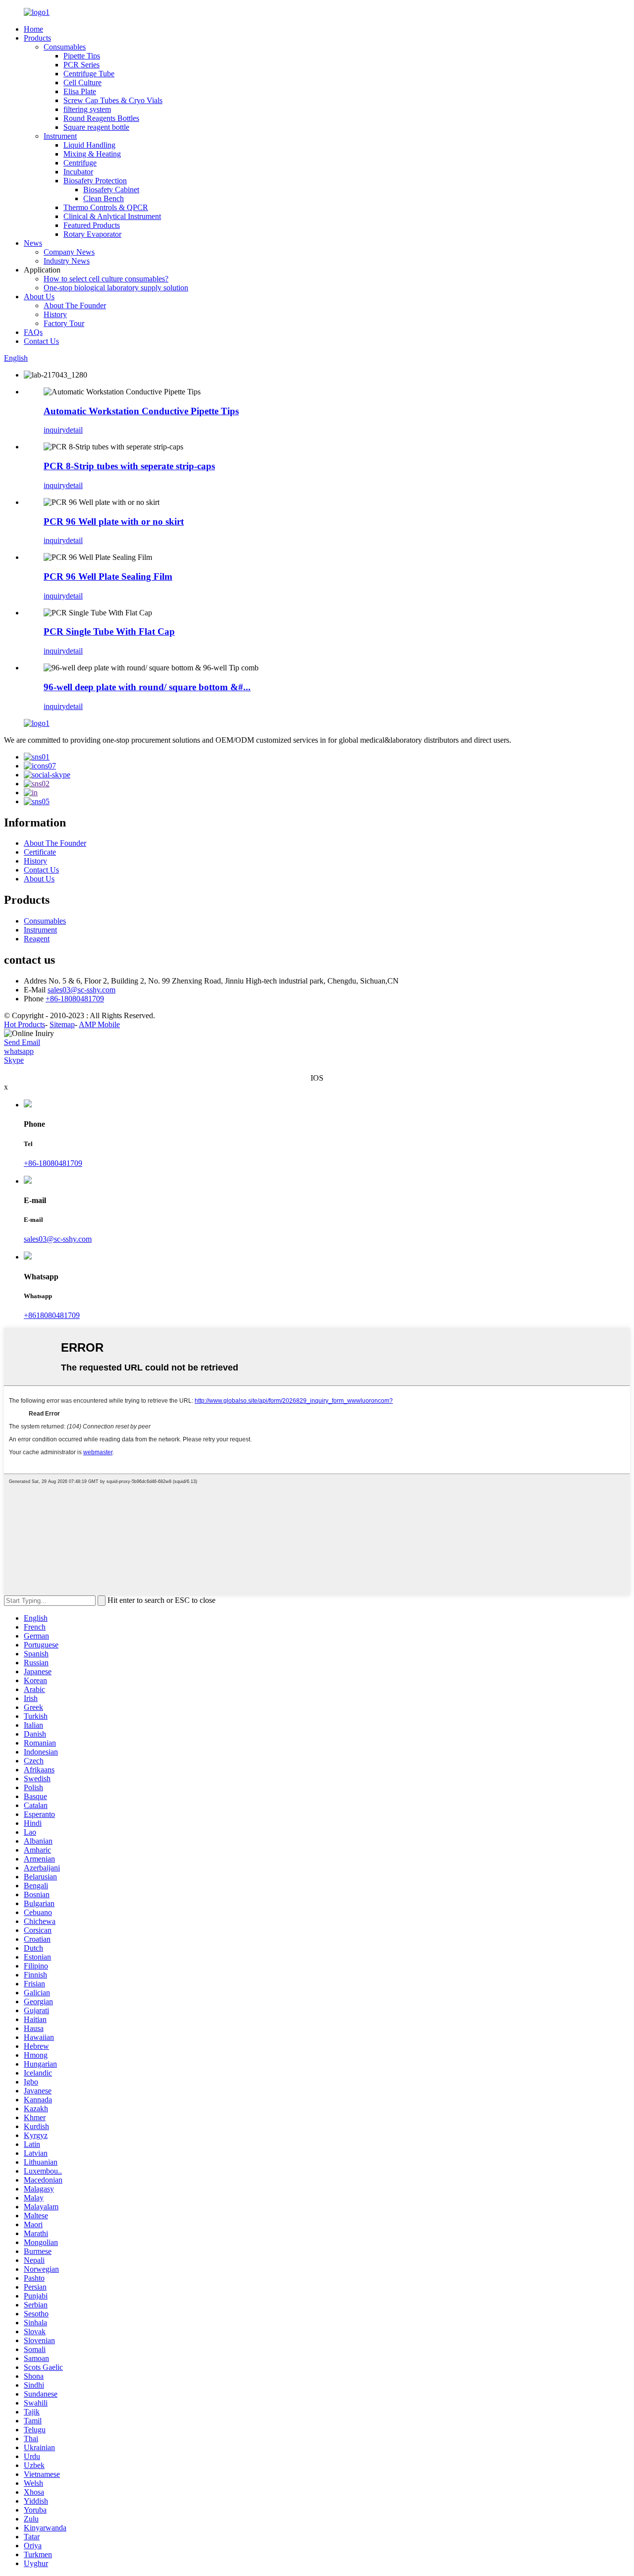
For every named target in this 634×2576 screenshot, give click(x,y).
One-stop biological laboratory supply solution (116, 288)
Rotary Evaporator (92, 234)
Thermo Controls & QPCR (106, 207)
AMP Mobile (99, 1024)
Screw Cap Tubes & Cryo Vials (113, 100)
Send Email (22, 1042)
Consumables (65, 47)
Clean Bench (104, 198)
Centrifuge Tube (89, 74)
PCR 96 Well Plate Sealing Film (108, 576)
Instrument (60, 136)
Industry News (67, 261)
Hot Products (25, 1024)
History (55, 314)
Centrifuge (80, 163)
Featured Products (92, 225)
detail (74, 430)
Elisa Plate (80, 91)
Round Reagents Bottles (101, 118)
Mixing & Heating (92, 154)
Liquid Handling (89, 145)
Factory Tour (64, 323)
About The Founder (75, 305)
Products (37, 38)
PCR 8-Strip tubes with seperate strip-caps (129, 466)
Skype (14, 1060)
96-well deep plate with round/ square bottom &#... (147, 687)
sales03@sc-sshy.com (81, 990)
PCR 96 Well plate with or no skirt (114, 521)
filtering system (87, 109)
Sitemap (62, 1024)
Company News (69, 252)
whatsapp (19, 1051)
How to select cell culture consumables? (106, 279)
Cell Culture (82, 82)
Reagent (37, 939)
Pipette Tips (82, 56)
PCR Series (81, 65)
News (33, 243)
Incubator (78, 172)
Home (33, 29)
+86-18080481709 (75, 999)
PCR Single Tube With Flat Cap (109, 631)
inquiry (55, 430)
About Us (39, 297)
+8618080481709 (52, 1315)
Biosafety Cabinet (111, 190)
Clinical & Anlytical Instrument (112, 216)
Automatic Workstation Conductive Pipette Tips (141, 411)
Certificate (40, 852)
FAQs (33, 332)
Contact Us (41, 341)
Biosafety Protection (95, 181)
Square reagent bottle (96, 127)
